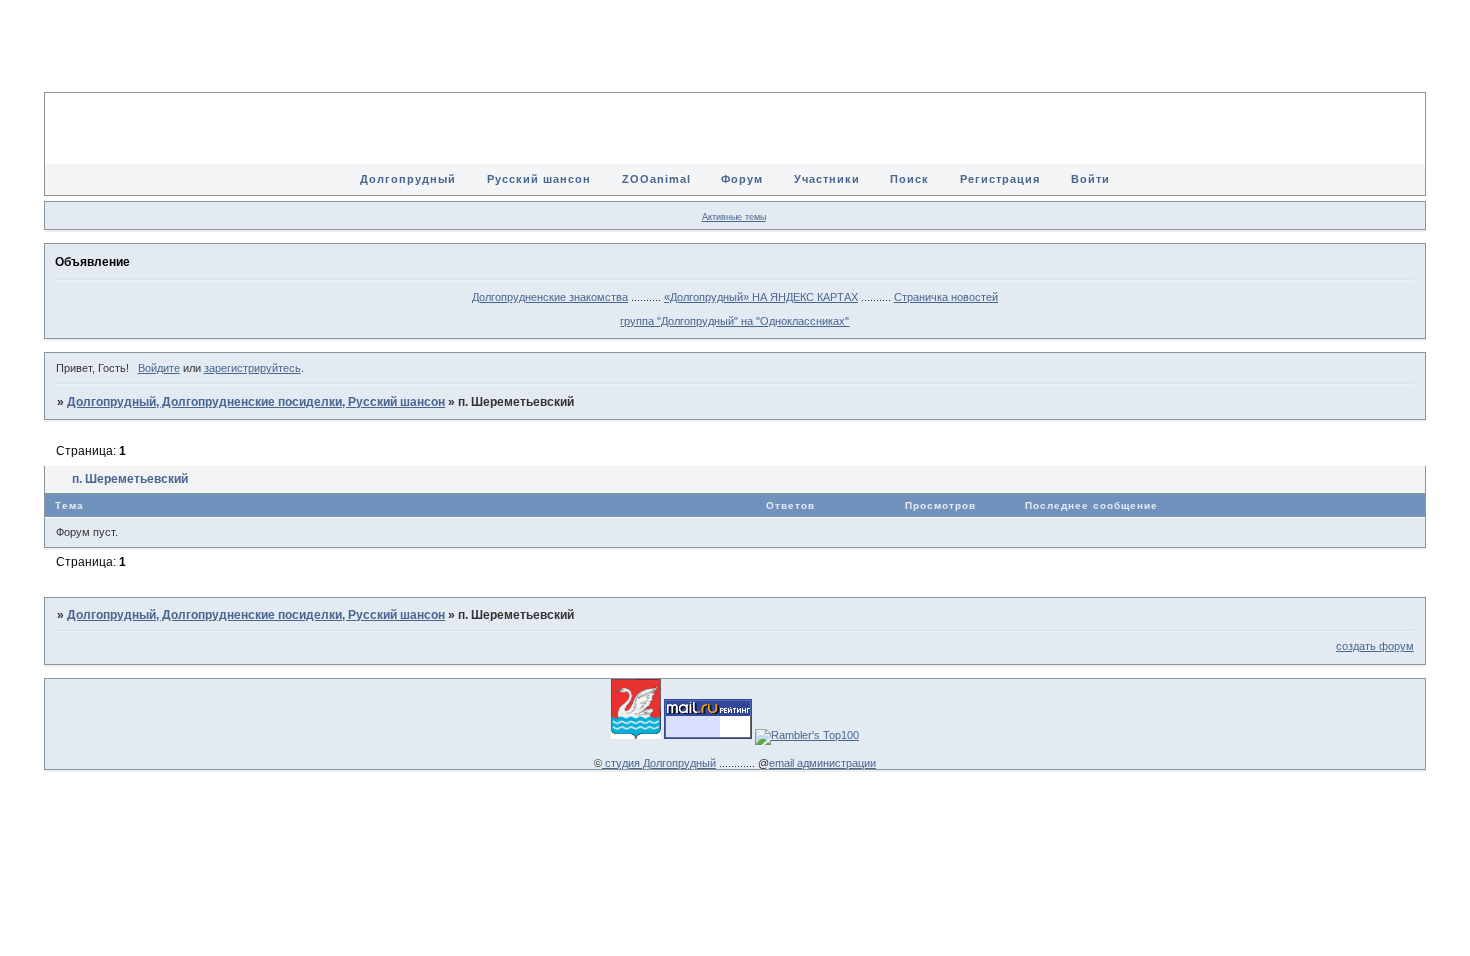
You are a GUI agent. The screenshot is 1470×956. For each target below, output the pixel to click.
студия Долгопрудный (659, 763)
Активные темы (734, 217)
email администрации (822, 763)
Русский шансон (539, 179)
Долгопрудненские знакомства (550, 297)
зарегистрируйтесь (252, 368)
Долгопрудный (408, 179)
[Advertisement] (735, 60)
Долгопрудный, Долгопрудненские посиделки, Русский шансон (256, 402)
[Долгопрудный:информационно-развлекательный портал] (636, 735)
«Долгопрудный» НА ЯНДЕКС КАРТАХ (761, 297)
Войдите (159, 368)
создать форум (1375, 646)
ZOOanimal (656, 179)
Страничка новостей (946, 297)
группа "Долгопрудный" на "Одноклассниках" (734, 321)
